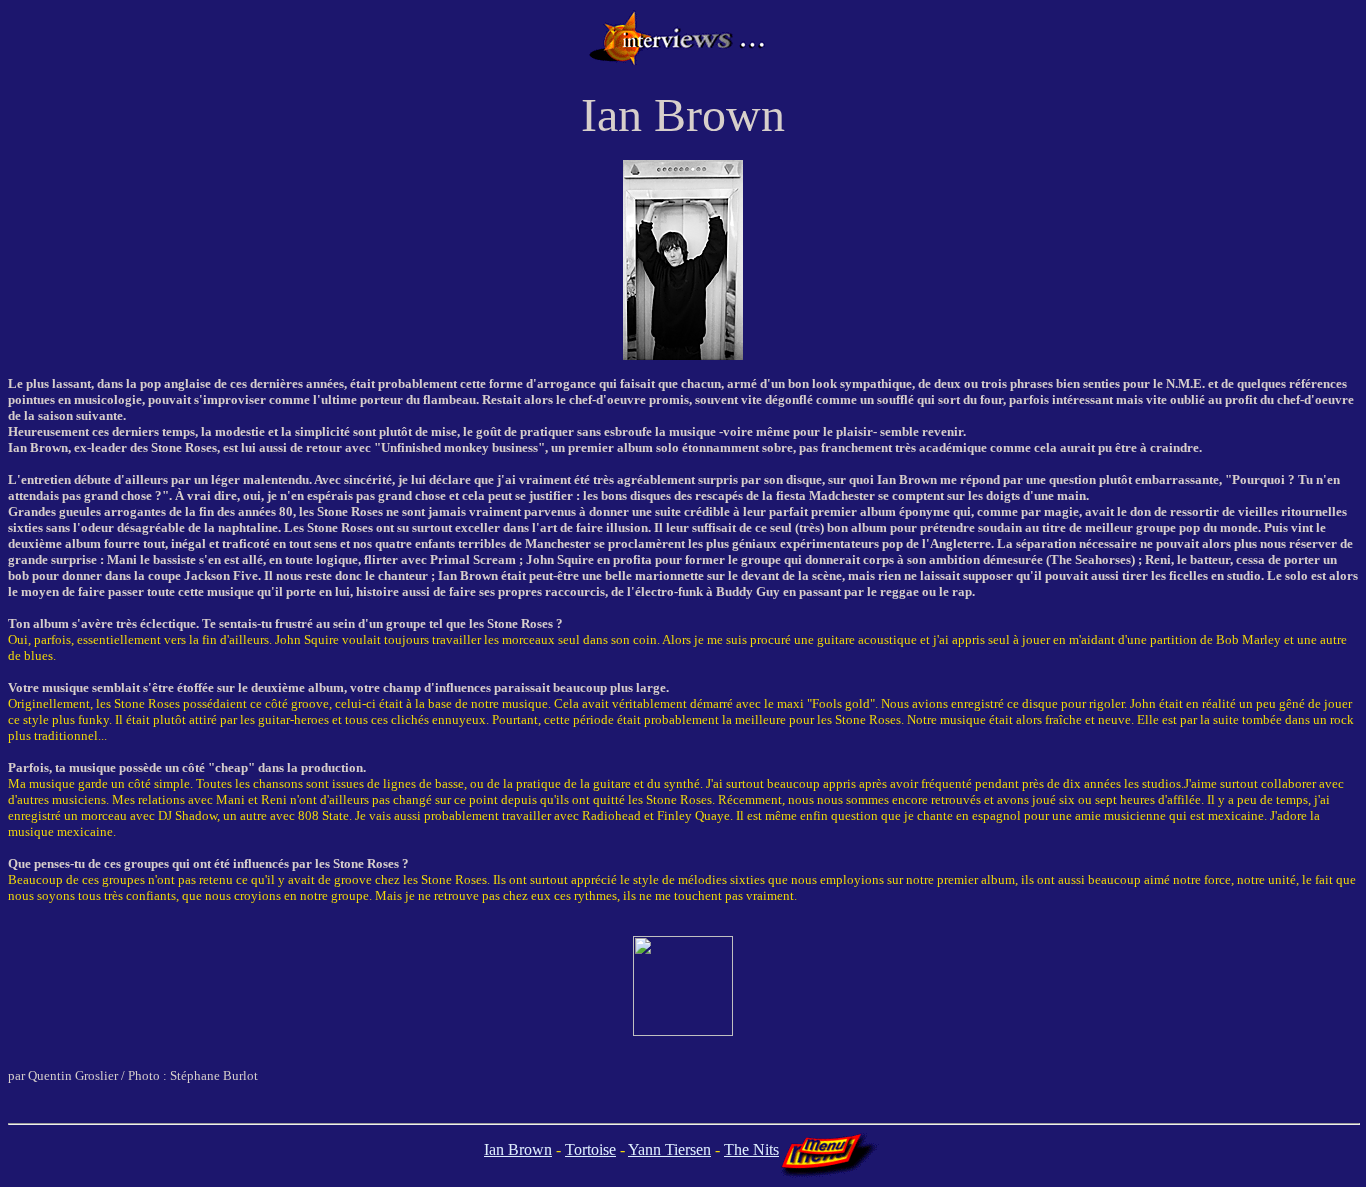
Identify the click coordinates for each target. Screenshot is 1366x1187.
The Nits (751, 1149)
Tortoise (590, 1149)
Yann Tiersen (669, 1149)
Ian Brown (518, 1149)
